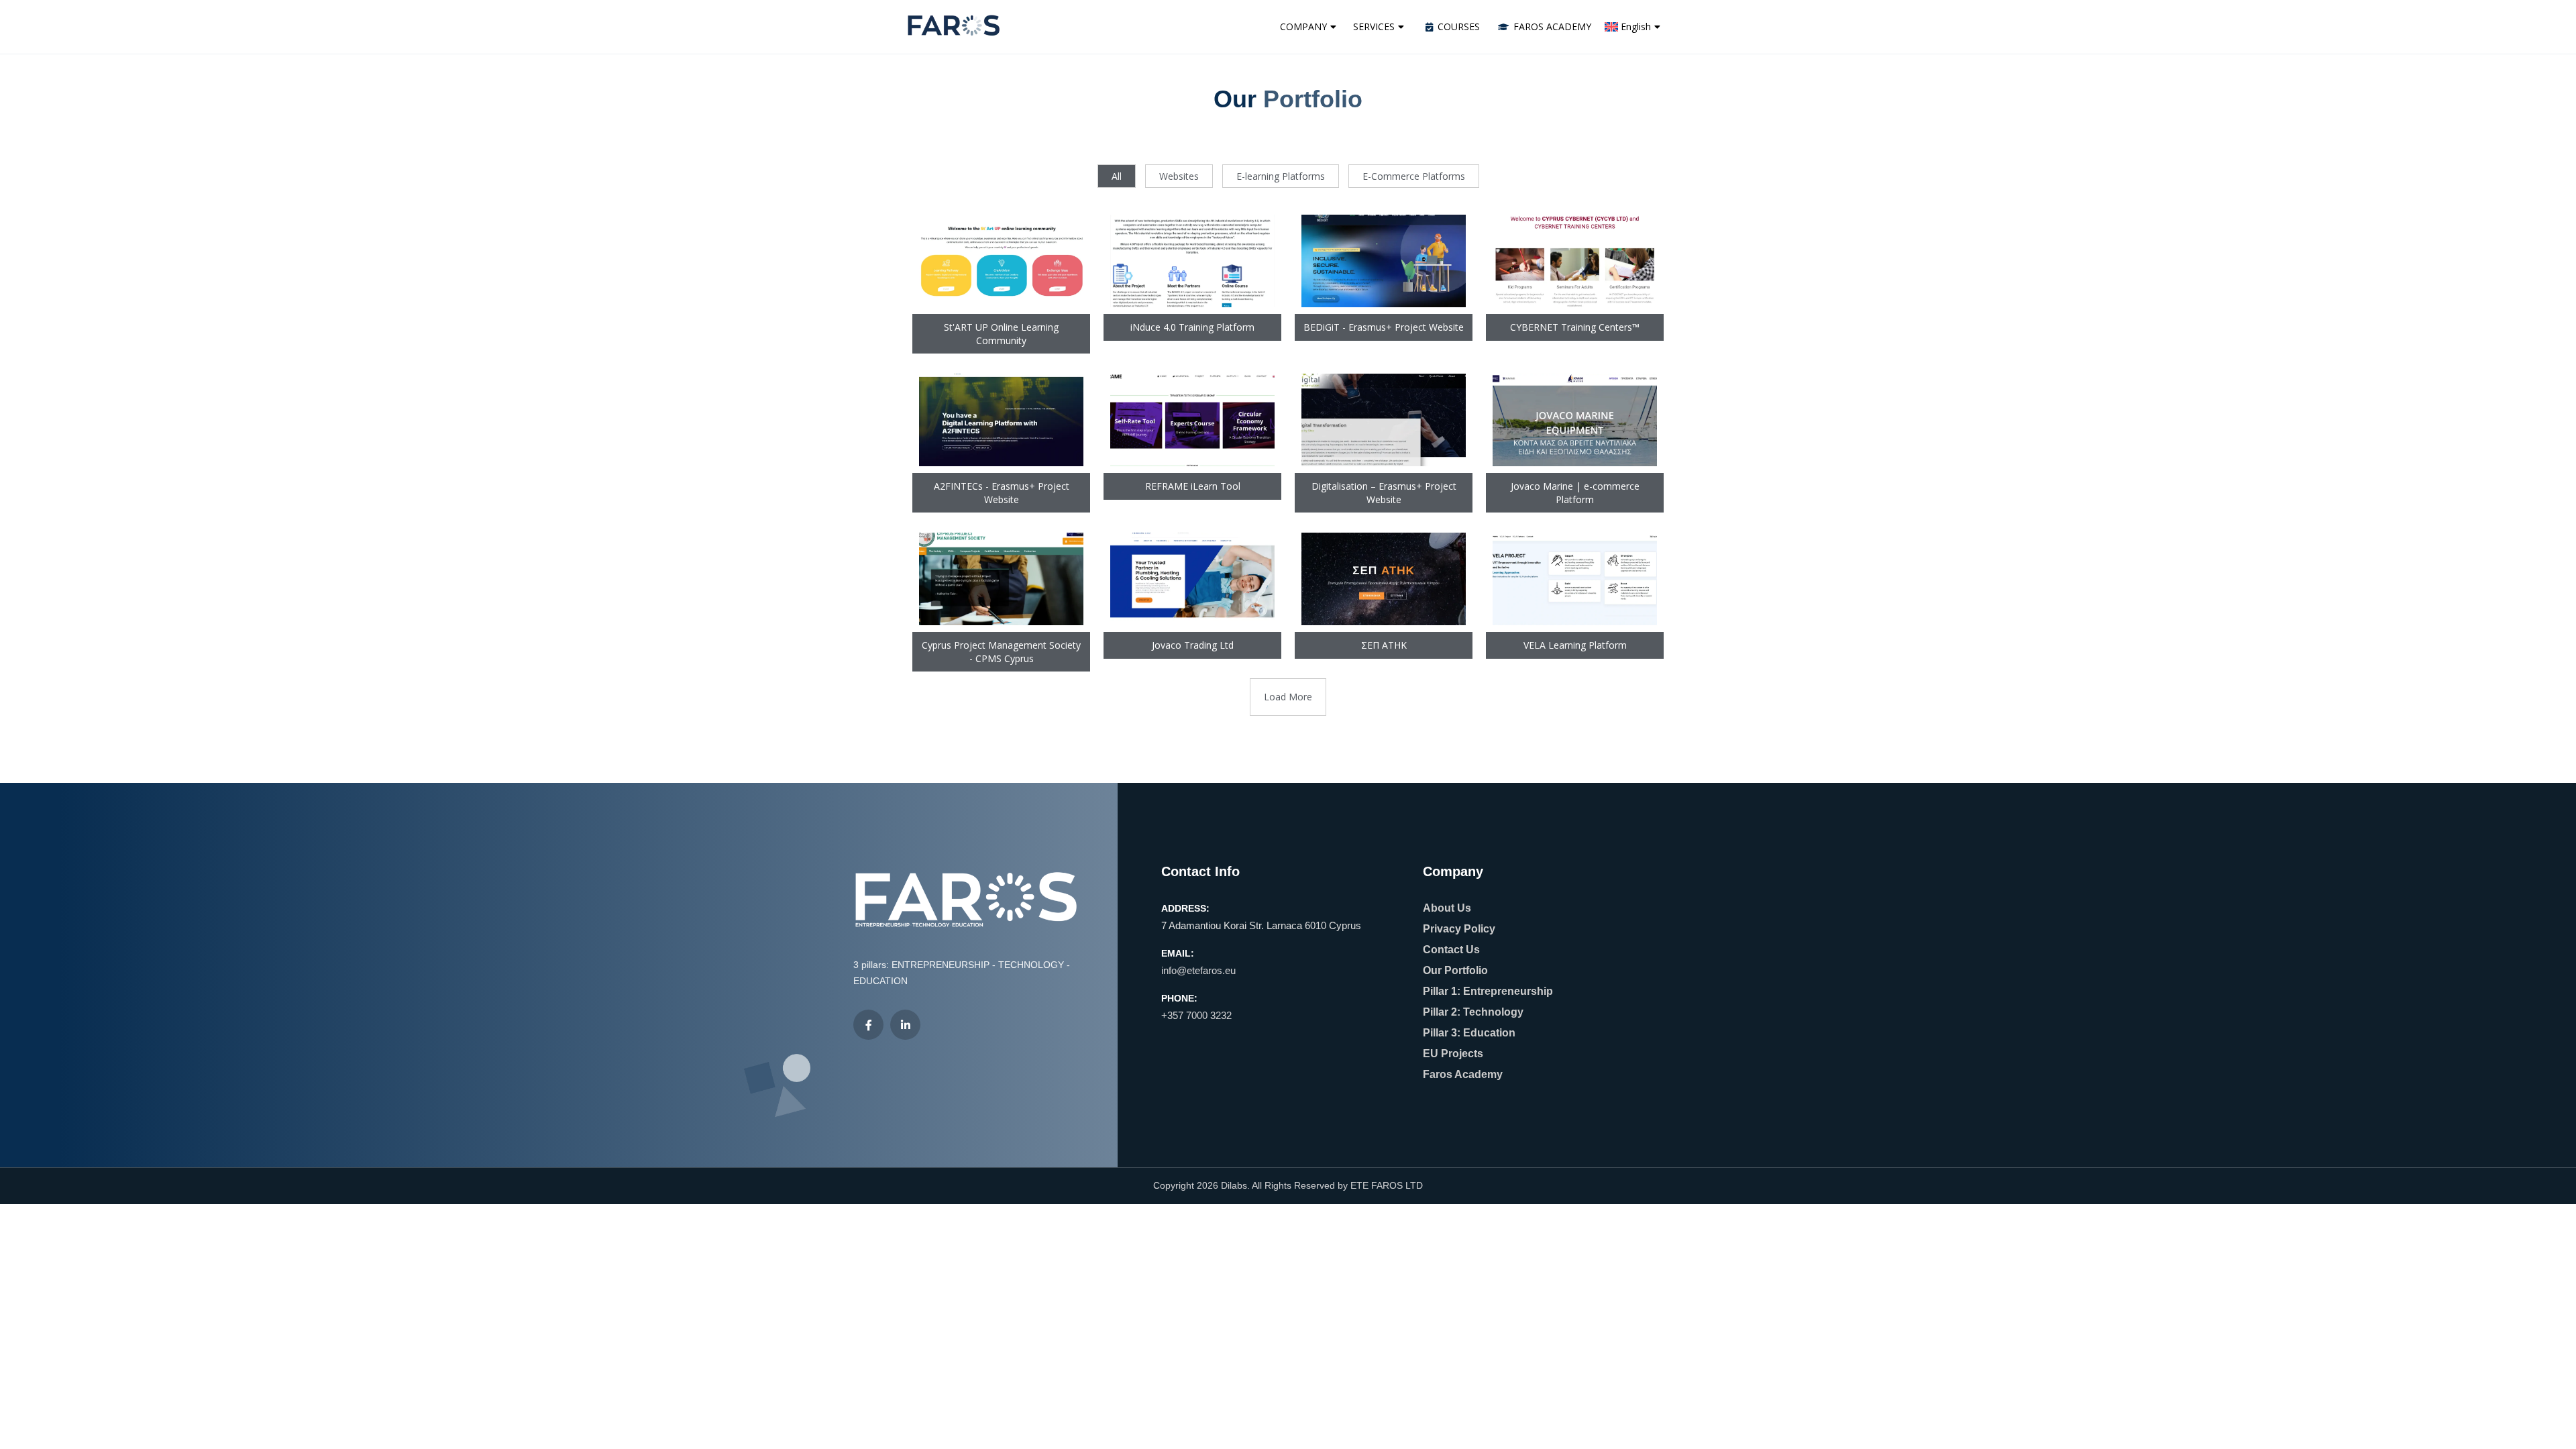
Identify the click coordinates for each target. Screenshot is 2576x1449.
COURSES (1459, 26)
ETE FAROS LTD (1387, 1185)
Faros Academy (1463, 1074)
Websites (1179, 176)
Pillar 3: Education (1469, 1033)
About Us (1447, 908)
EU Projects (1453, 1054)
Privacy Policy (1459, 929)
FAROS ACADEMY (1552, 26)
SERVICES (1374, 26)
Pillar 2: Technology (1473, 1012)
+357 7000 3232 (1196, 1015)
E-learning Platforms (1281, 176)
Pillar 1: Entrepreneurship (1488, 991)
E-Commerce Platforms (1414, 176)
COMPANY (1303, 26)
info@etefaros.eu (1198, 970)
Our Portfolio (1455, 970)
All (1117, 176)
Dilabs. (1235, 1185)
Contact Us (1451, 950)
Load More (1288, 697)
